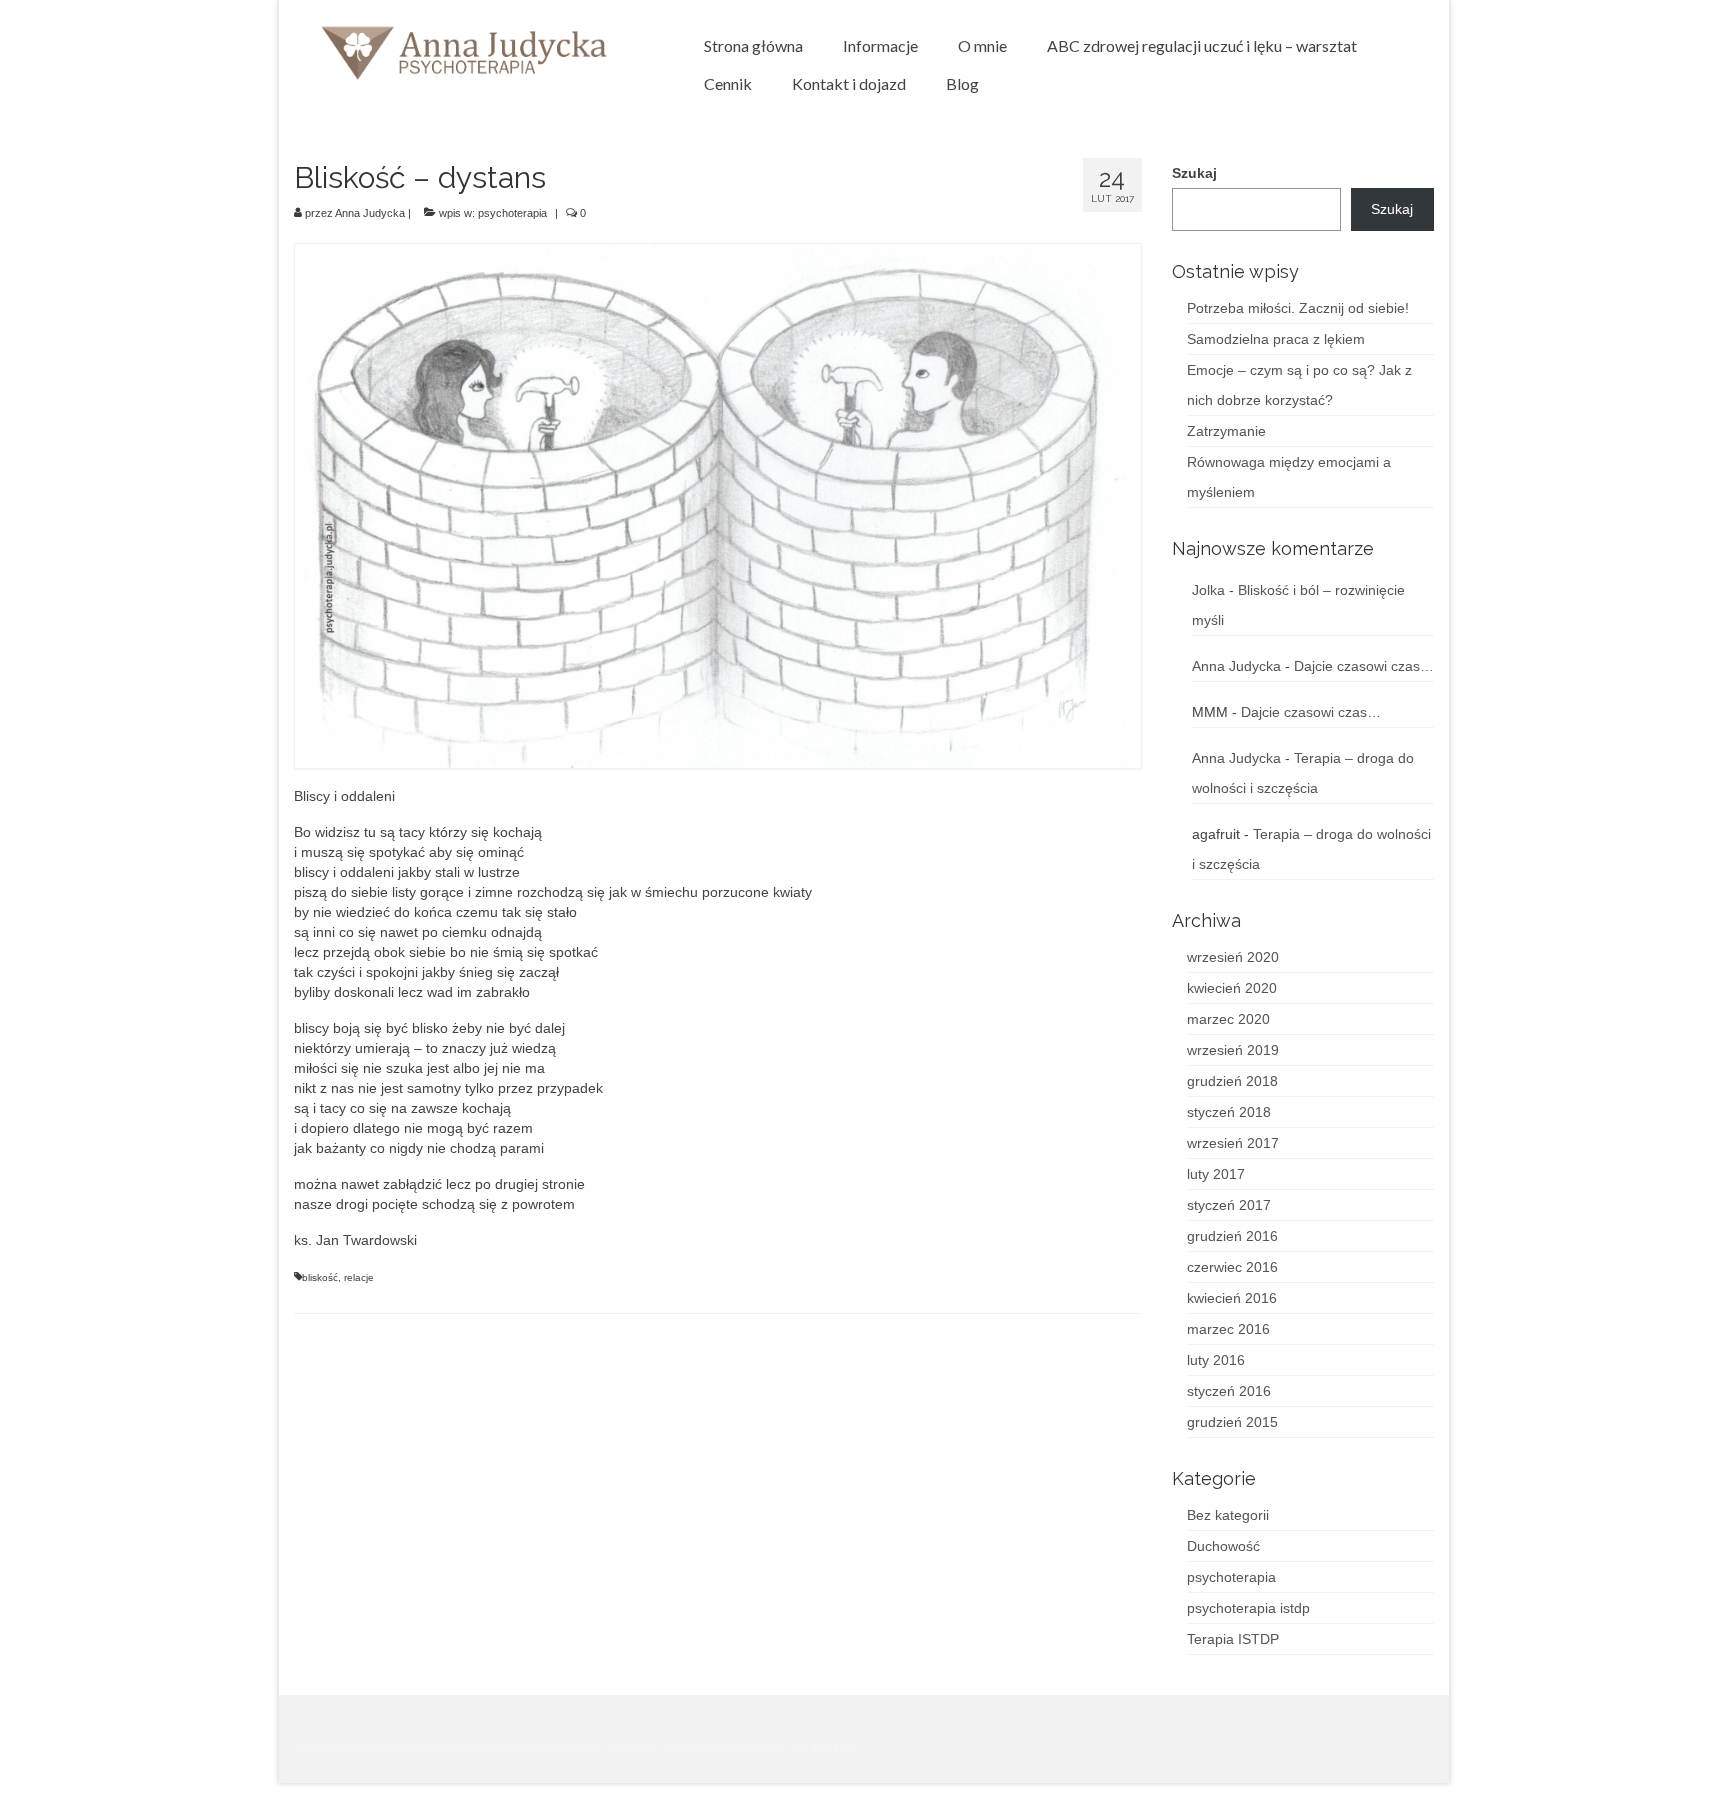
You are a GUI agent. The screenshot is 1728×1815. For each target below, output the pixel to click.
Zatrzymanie (1226, 431)
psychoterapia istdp (1248, 1608)
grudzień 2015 (1232, 1422)
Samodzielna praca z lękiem (1276, 339)
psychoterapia (512, 213)
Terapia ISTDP (1233, 1639)
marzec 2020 (1228, 1019)
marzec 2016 (1228, 1329)
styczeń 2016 (1229, 1391)
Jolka (1208, 590)
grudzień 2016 (1232, 1236)
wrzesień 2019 (1233, 1050)
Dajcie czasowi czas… (1364, 666)
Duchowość (1223, 1546)
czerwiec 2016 (1232, 1267)
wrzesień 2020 (1233, 957)
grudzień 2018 (1232, 1081)
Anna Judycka (370, 213)
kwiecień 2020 (1232, 988)
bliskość (320, 1277)
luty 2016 (1216, 1360)
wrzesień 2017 (1233, 1143)
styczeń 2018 (1229, 1112)
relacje (359, 1277)
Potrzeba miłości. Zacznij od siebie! (1298, 308)
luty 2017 (1216, 1174)
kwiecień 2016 (1232, 1298)
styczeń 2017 (1229, 1205)
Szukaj (1194, 173)
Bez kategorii (1228, 1515)
